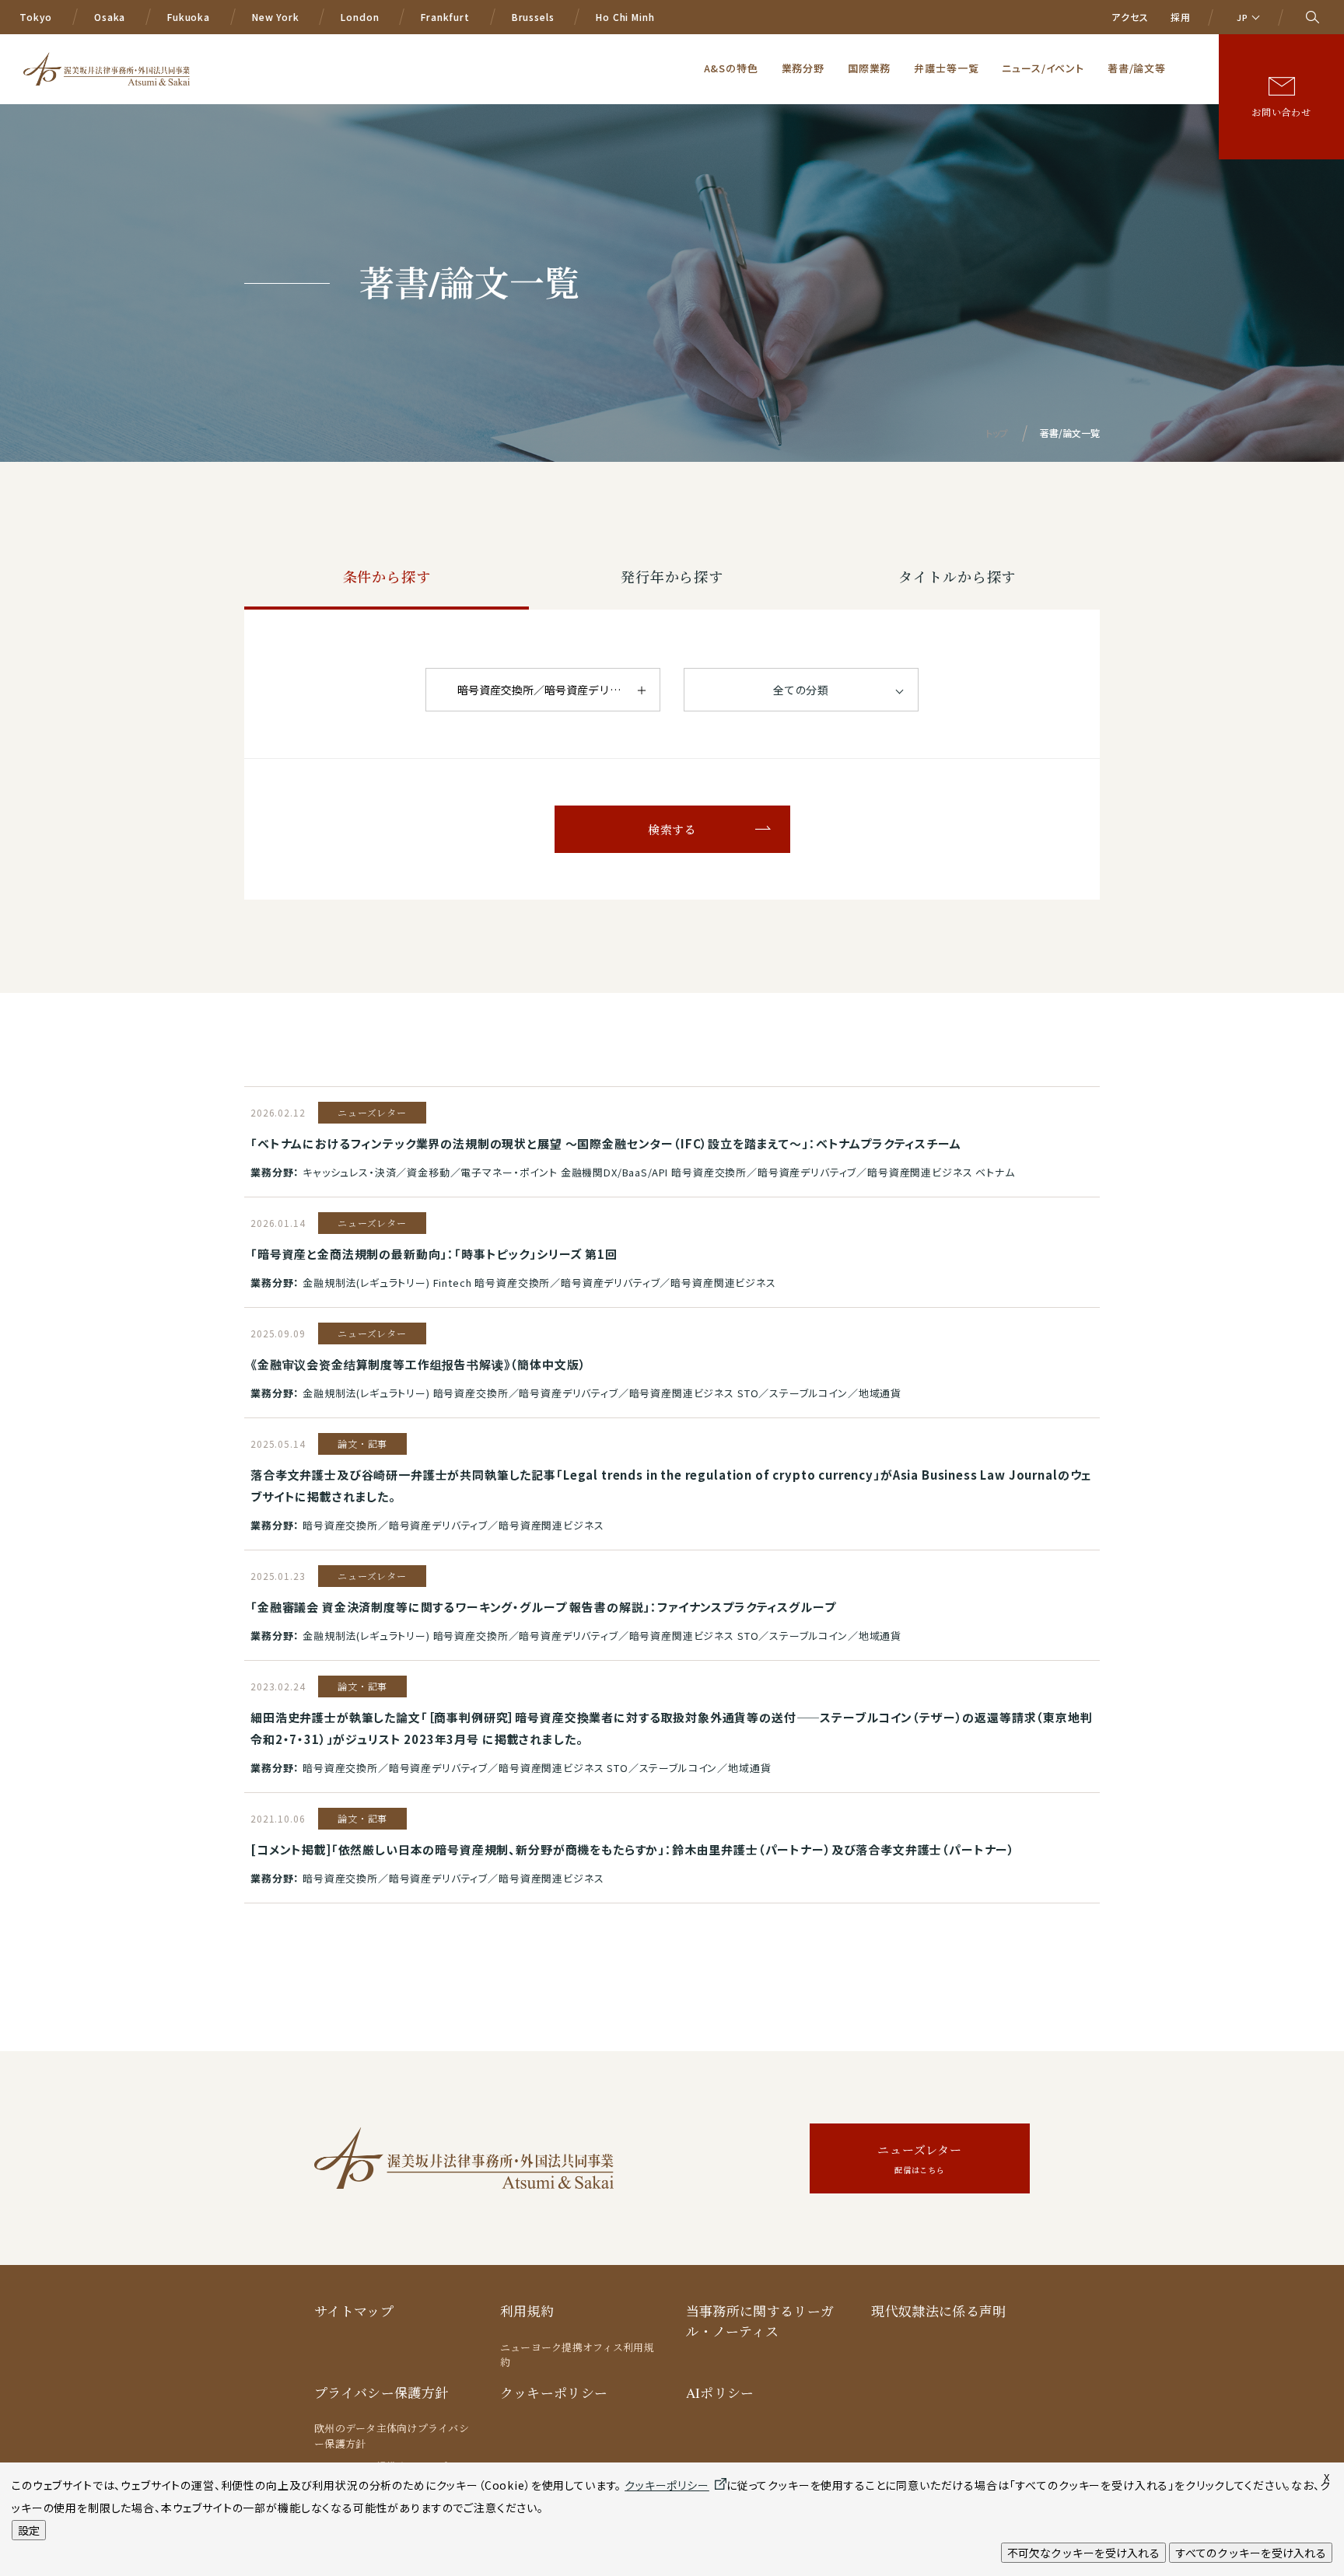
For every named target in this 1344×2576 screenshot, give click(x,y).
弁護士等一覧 (946, 68)
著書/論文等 (1137, 68)
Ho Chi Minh (625, 17)
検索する (672, 830)
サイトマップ (354, 2311)
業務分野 (803, 68)
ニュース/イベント (1043, 68)
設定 (29, 2530)
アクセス (1130, 17)
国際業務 (869, 68)
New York (276, 17)
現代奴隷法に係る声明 (938, 2311)
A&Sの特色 (731, 68)
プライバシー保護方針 (381, 2393)
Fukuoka (189, 17)
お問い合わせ (1281, 112)
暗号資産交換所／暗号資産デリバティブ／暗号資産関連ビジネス (559, 690)
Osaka (110, 17)
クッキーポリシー (554, 2393)
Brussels (533, 17)
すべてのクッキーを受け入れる (1251, 2553)
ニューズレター (920, 2159)
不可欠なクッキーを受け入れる (1083, 2553)
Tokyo (36, 17)
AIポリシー (720, 2393)
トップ (997, 433)
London (360, 17)
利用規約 (527, 2311)
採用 (1181, 17)
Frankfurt (445, 17)
